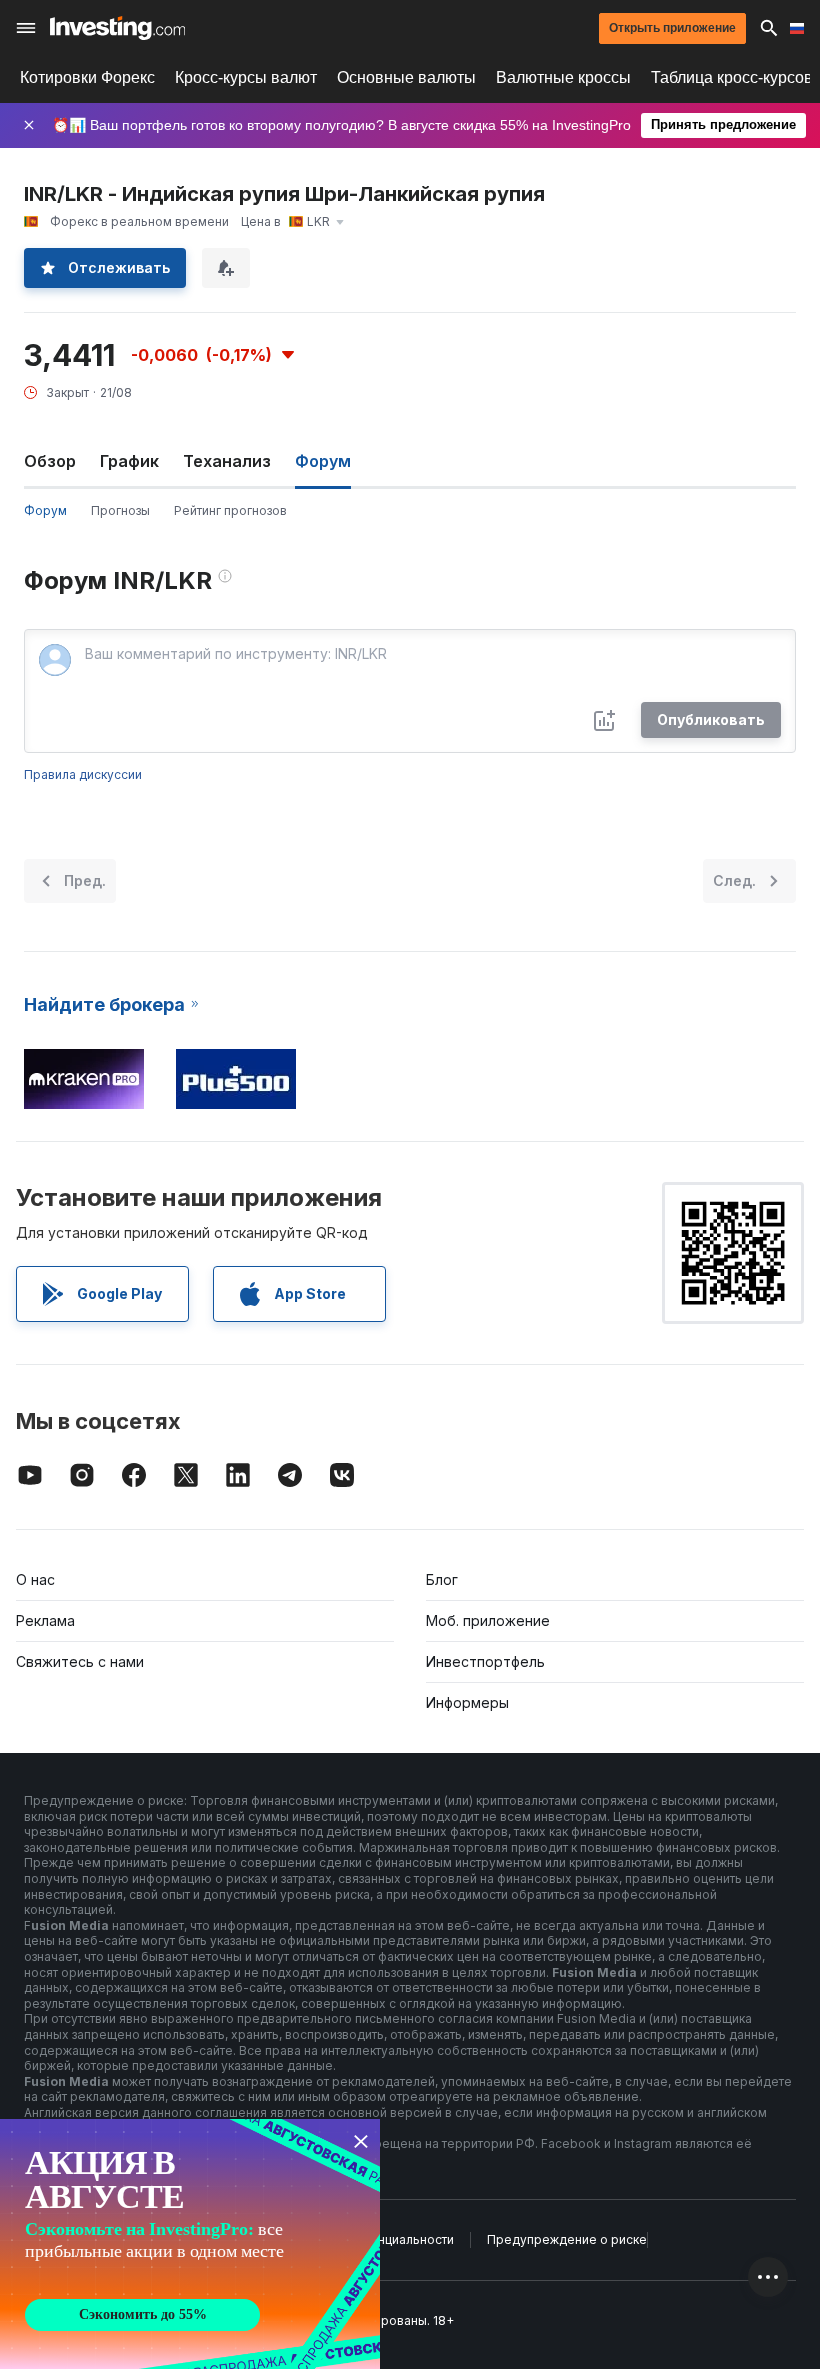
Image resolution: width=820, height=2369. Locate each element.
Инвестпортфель (485, 1661)
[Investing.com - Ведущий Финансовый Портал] (117, 28)
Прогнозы (120, 510)
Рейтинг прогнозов (230, 510)
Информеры (467, 1702)
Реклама (45, 1620)
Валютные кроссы (563, 77)
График (129, 461)
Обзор (50, 461)
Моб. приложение (488, 1620)
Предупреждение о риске (567, 2239)
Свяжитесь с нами (80, 1661)
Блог (442, 1579)
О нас (35, 1579)
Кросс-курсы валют (246, 77)
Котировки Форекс (87, 77)
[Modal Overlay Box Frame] (190, 2244)
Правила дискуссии (83, 774)
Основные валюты (406, 77)
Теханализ (227, 461)
